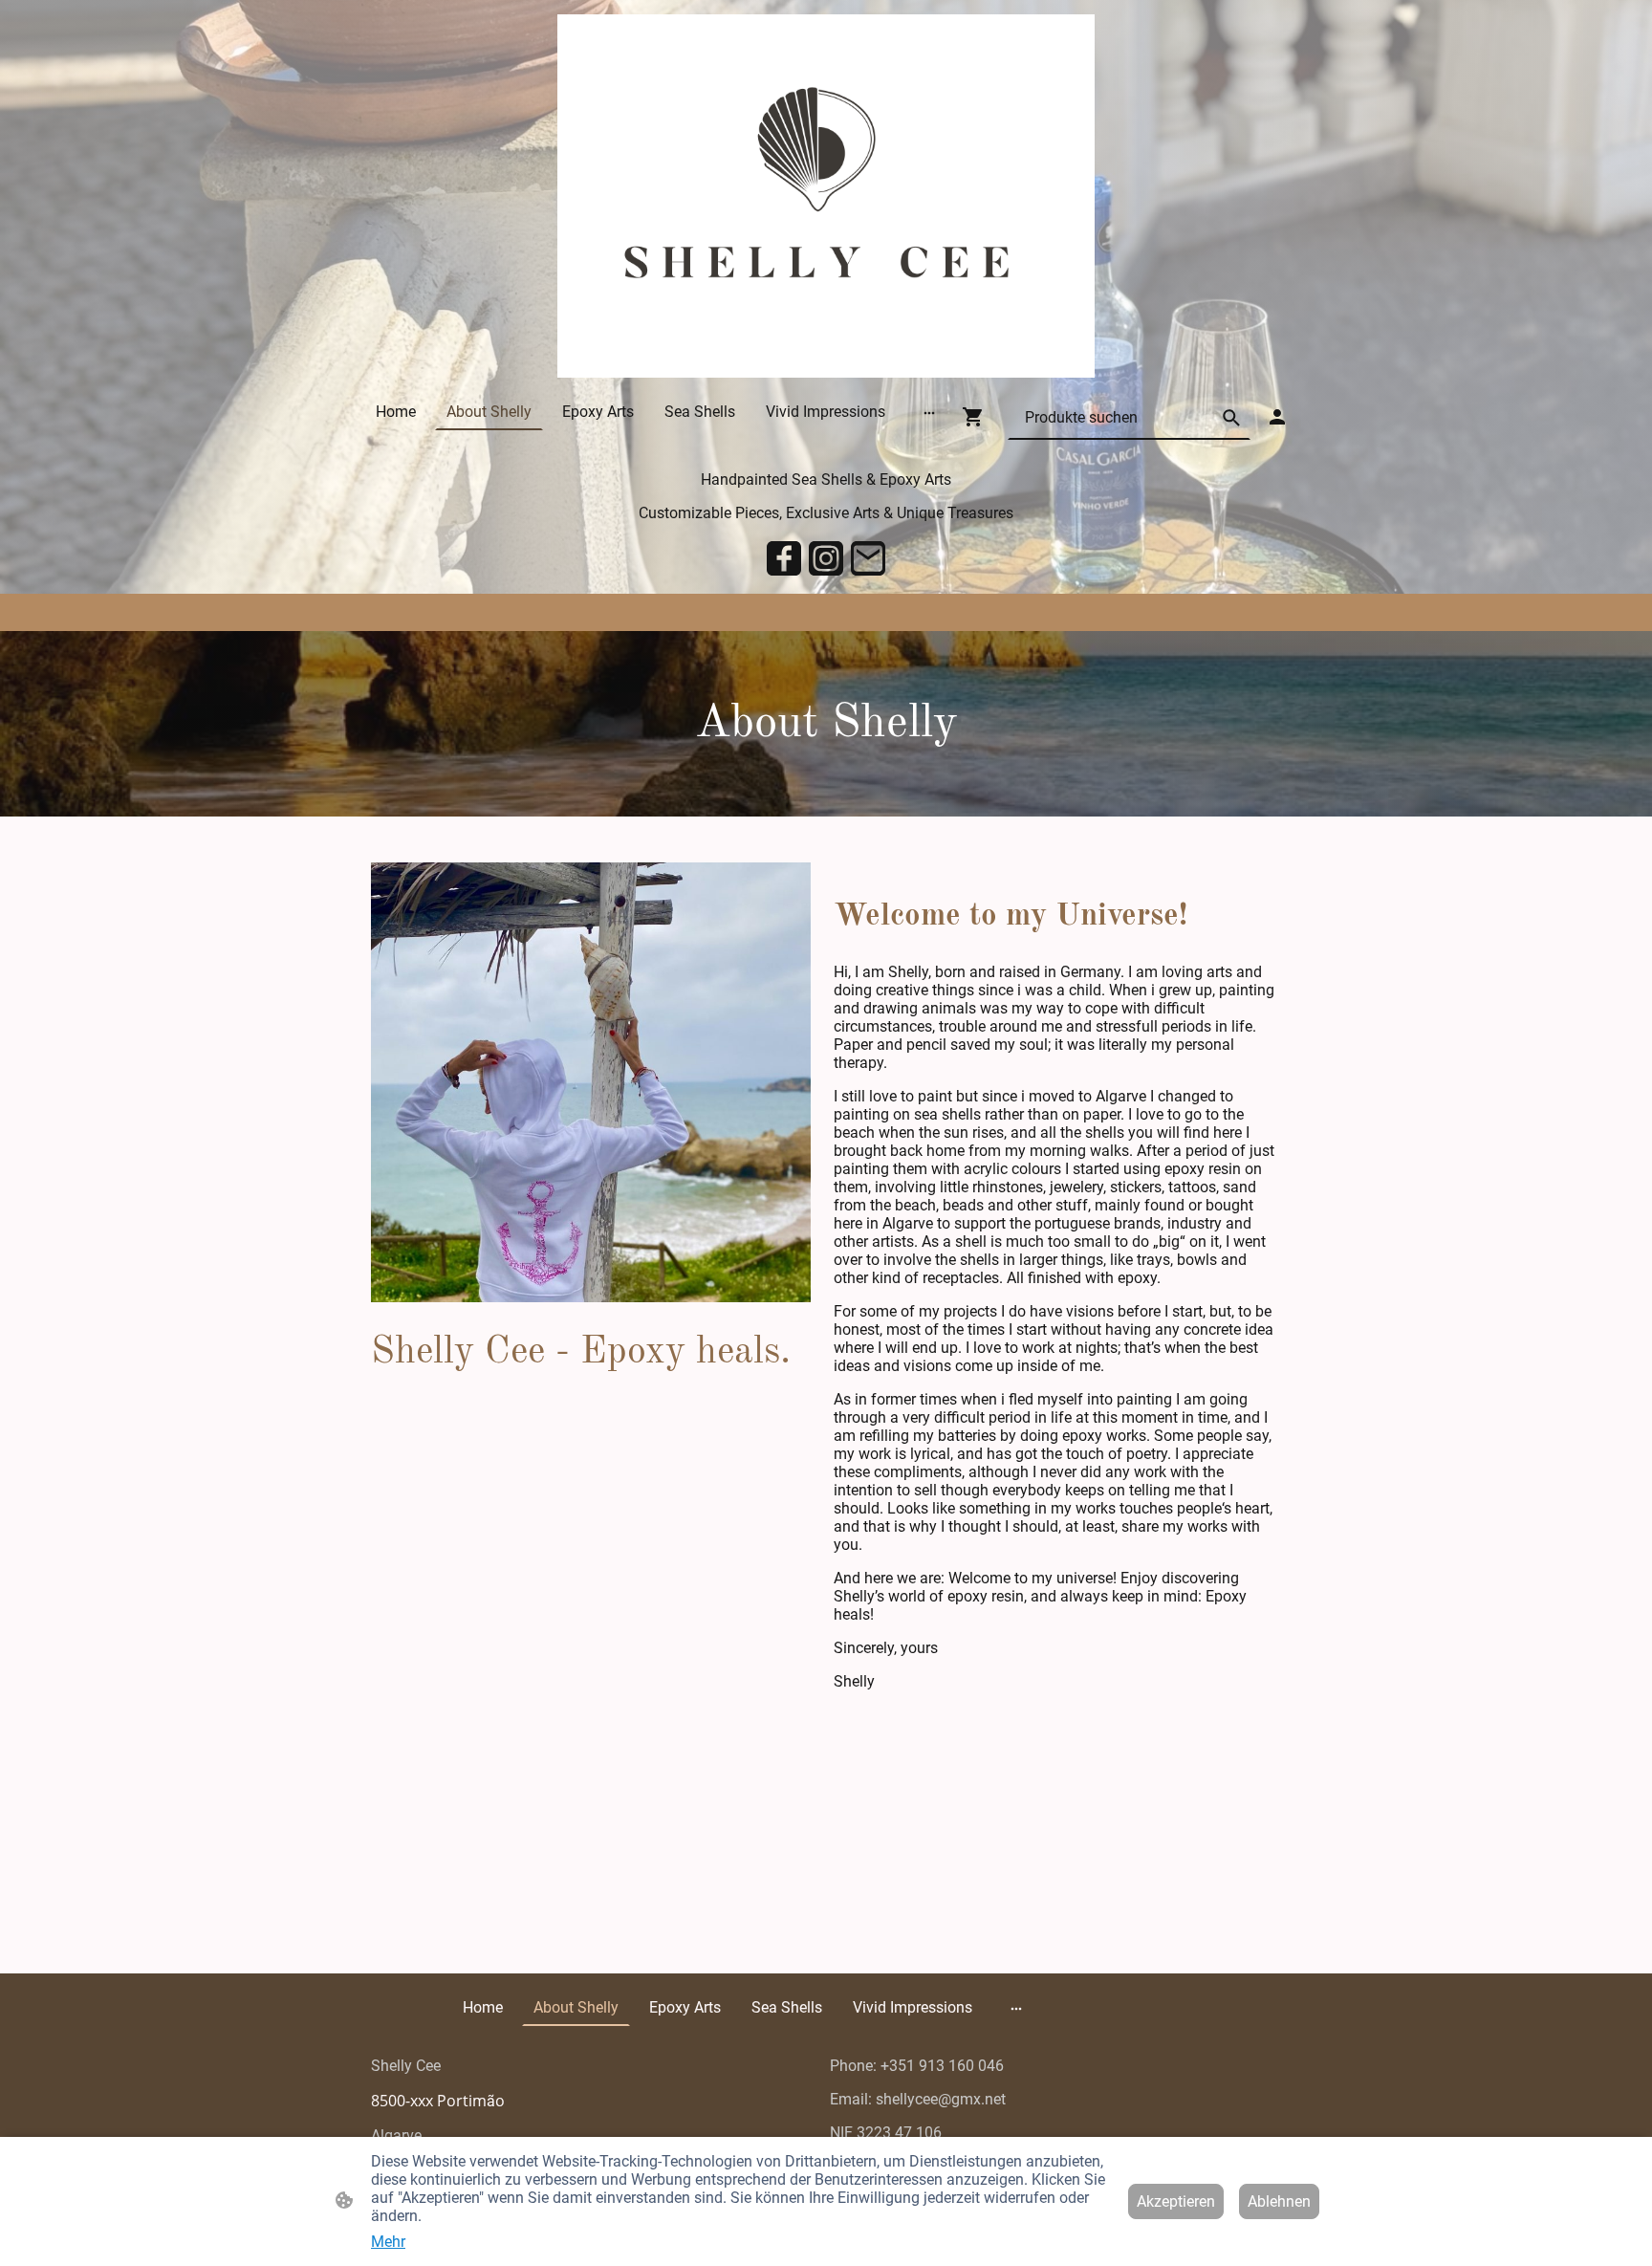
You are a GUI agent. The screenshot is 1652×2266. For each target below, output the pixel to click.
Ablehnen (1279, 2201)
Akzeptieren (1176, 2201)
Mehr (388, 2242)
